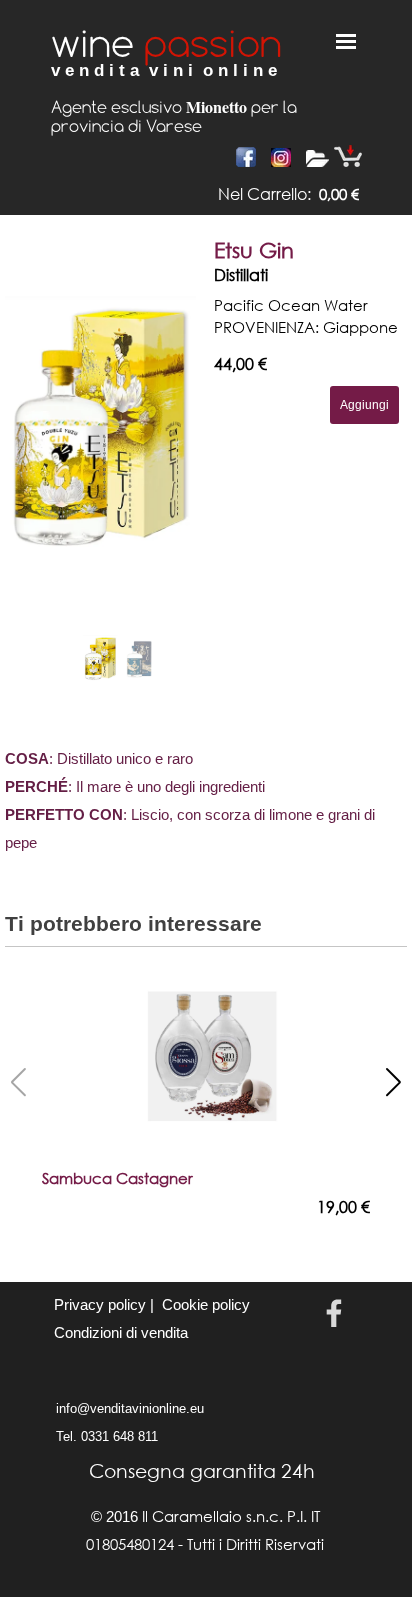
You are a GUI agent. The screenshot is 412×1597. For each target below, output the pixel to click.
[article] (206, 459)
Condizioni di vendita (121, 1333)
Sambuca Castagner (117, 1178)
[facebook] (334, 1313)
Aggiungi (364, 405)
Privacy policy (100, 1305)
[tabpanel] (256, 194)
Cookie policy (206, 1305)
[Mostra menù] (346, 41)
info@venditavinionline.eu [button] (130, 1408)
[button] (158, 426)
